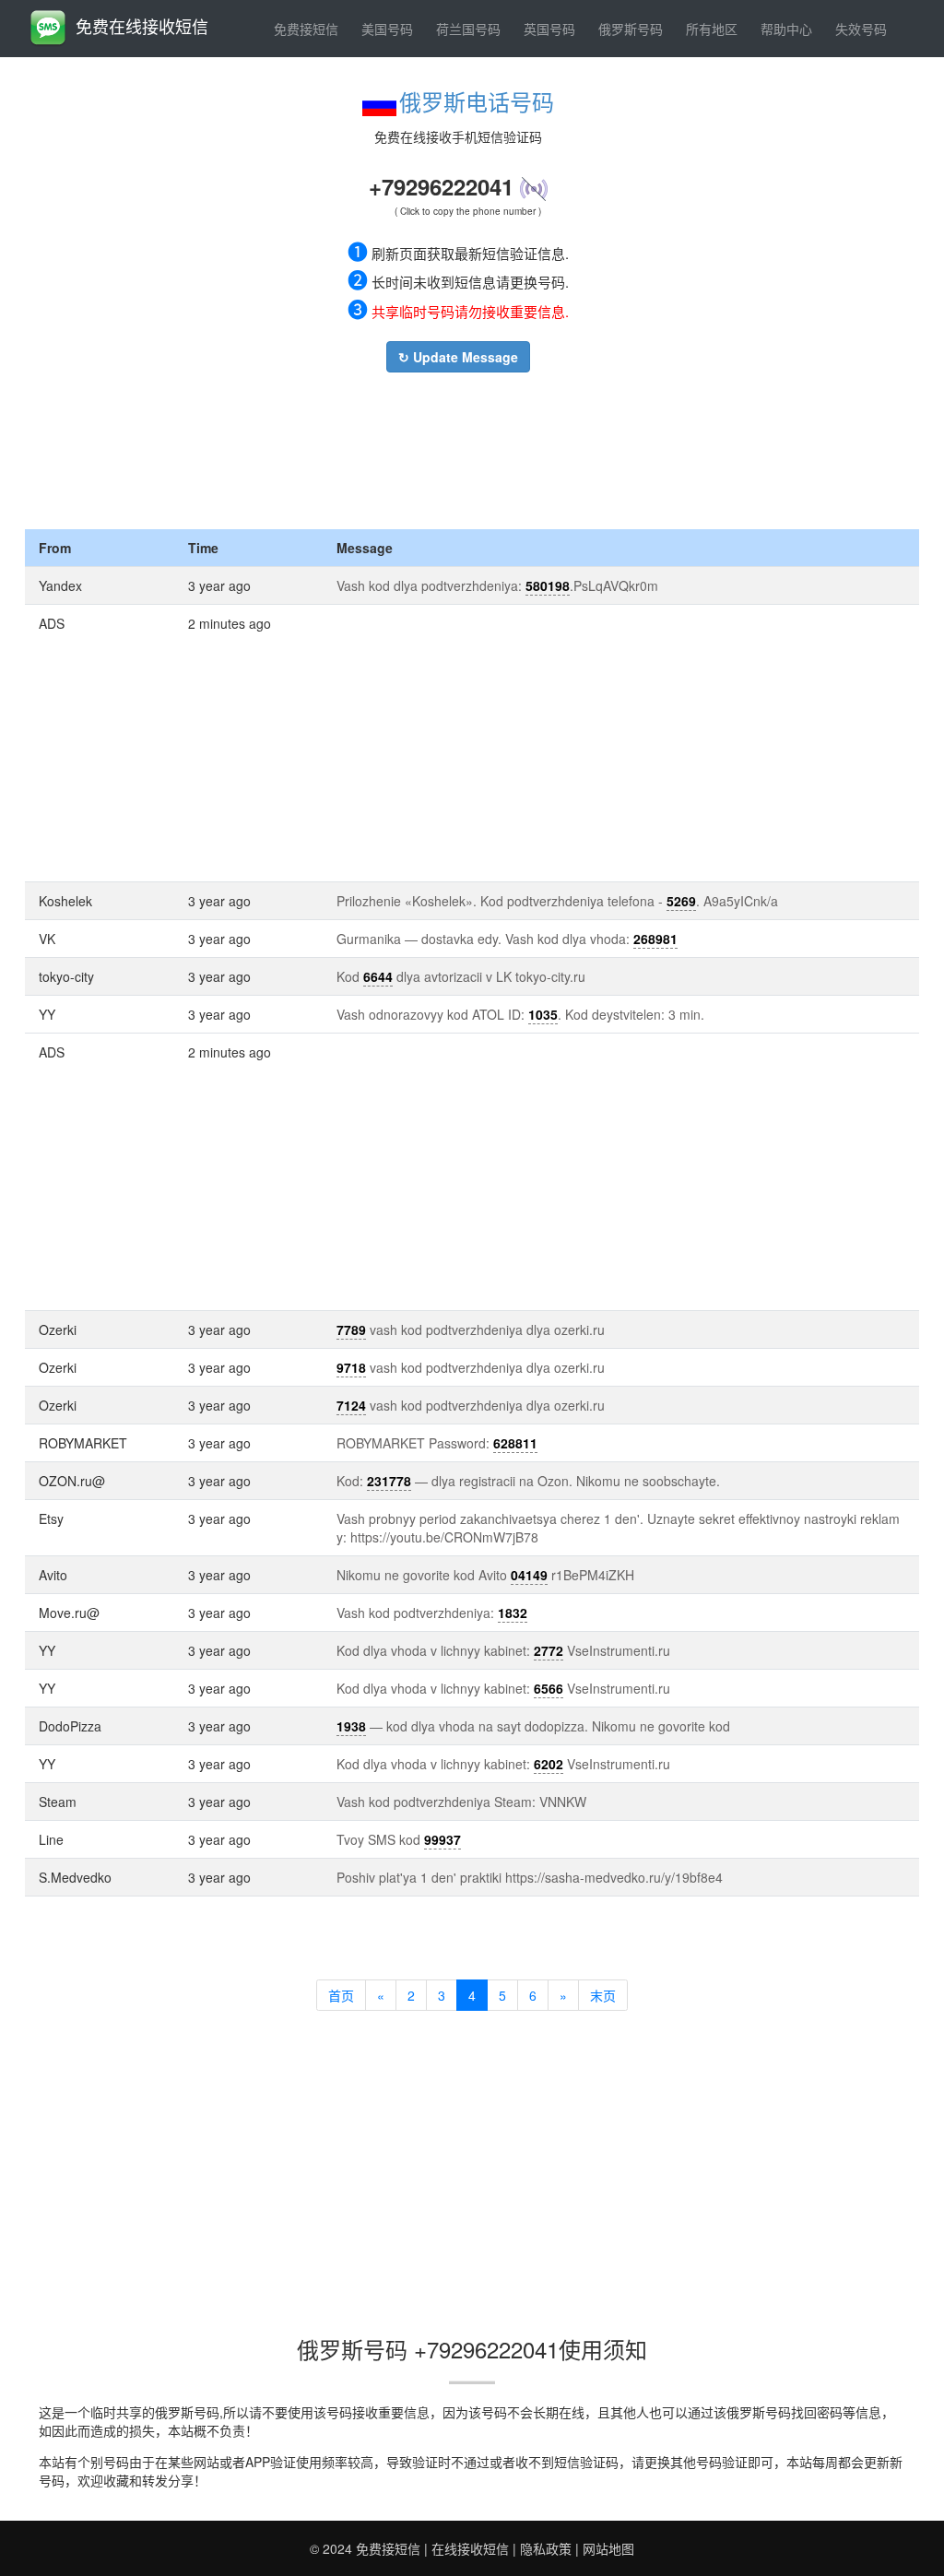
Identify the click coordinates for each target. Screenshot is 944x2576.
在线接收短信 (470, 2548)
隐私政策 (546, 2548)
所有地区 (712, 29)
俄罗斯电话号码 (477, 101)
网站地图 (608, 2548)
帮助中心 (786, 29)
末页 (603, 1995)
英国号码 (549, 29)
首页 (341, 1995)
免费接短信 (306, 29)
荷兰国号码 (468, 29)
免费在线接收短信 (142, 26)
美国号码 (387, 29)
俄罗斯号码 (631, 29)
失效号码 (861, 29)
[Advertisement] (458, 446)
